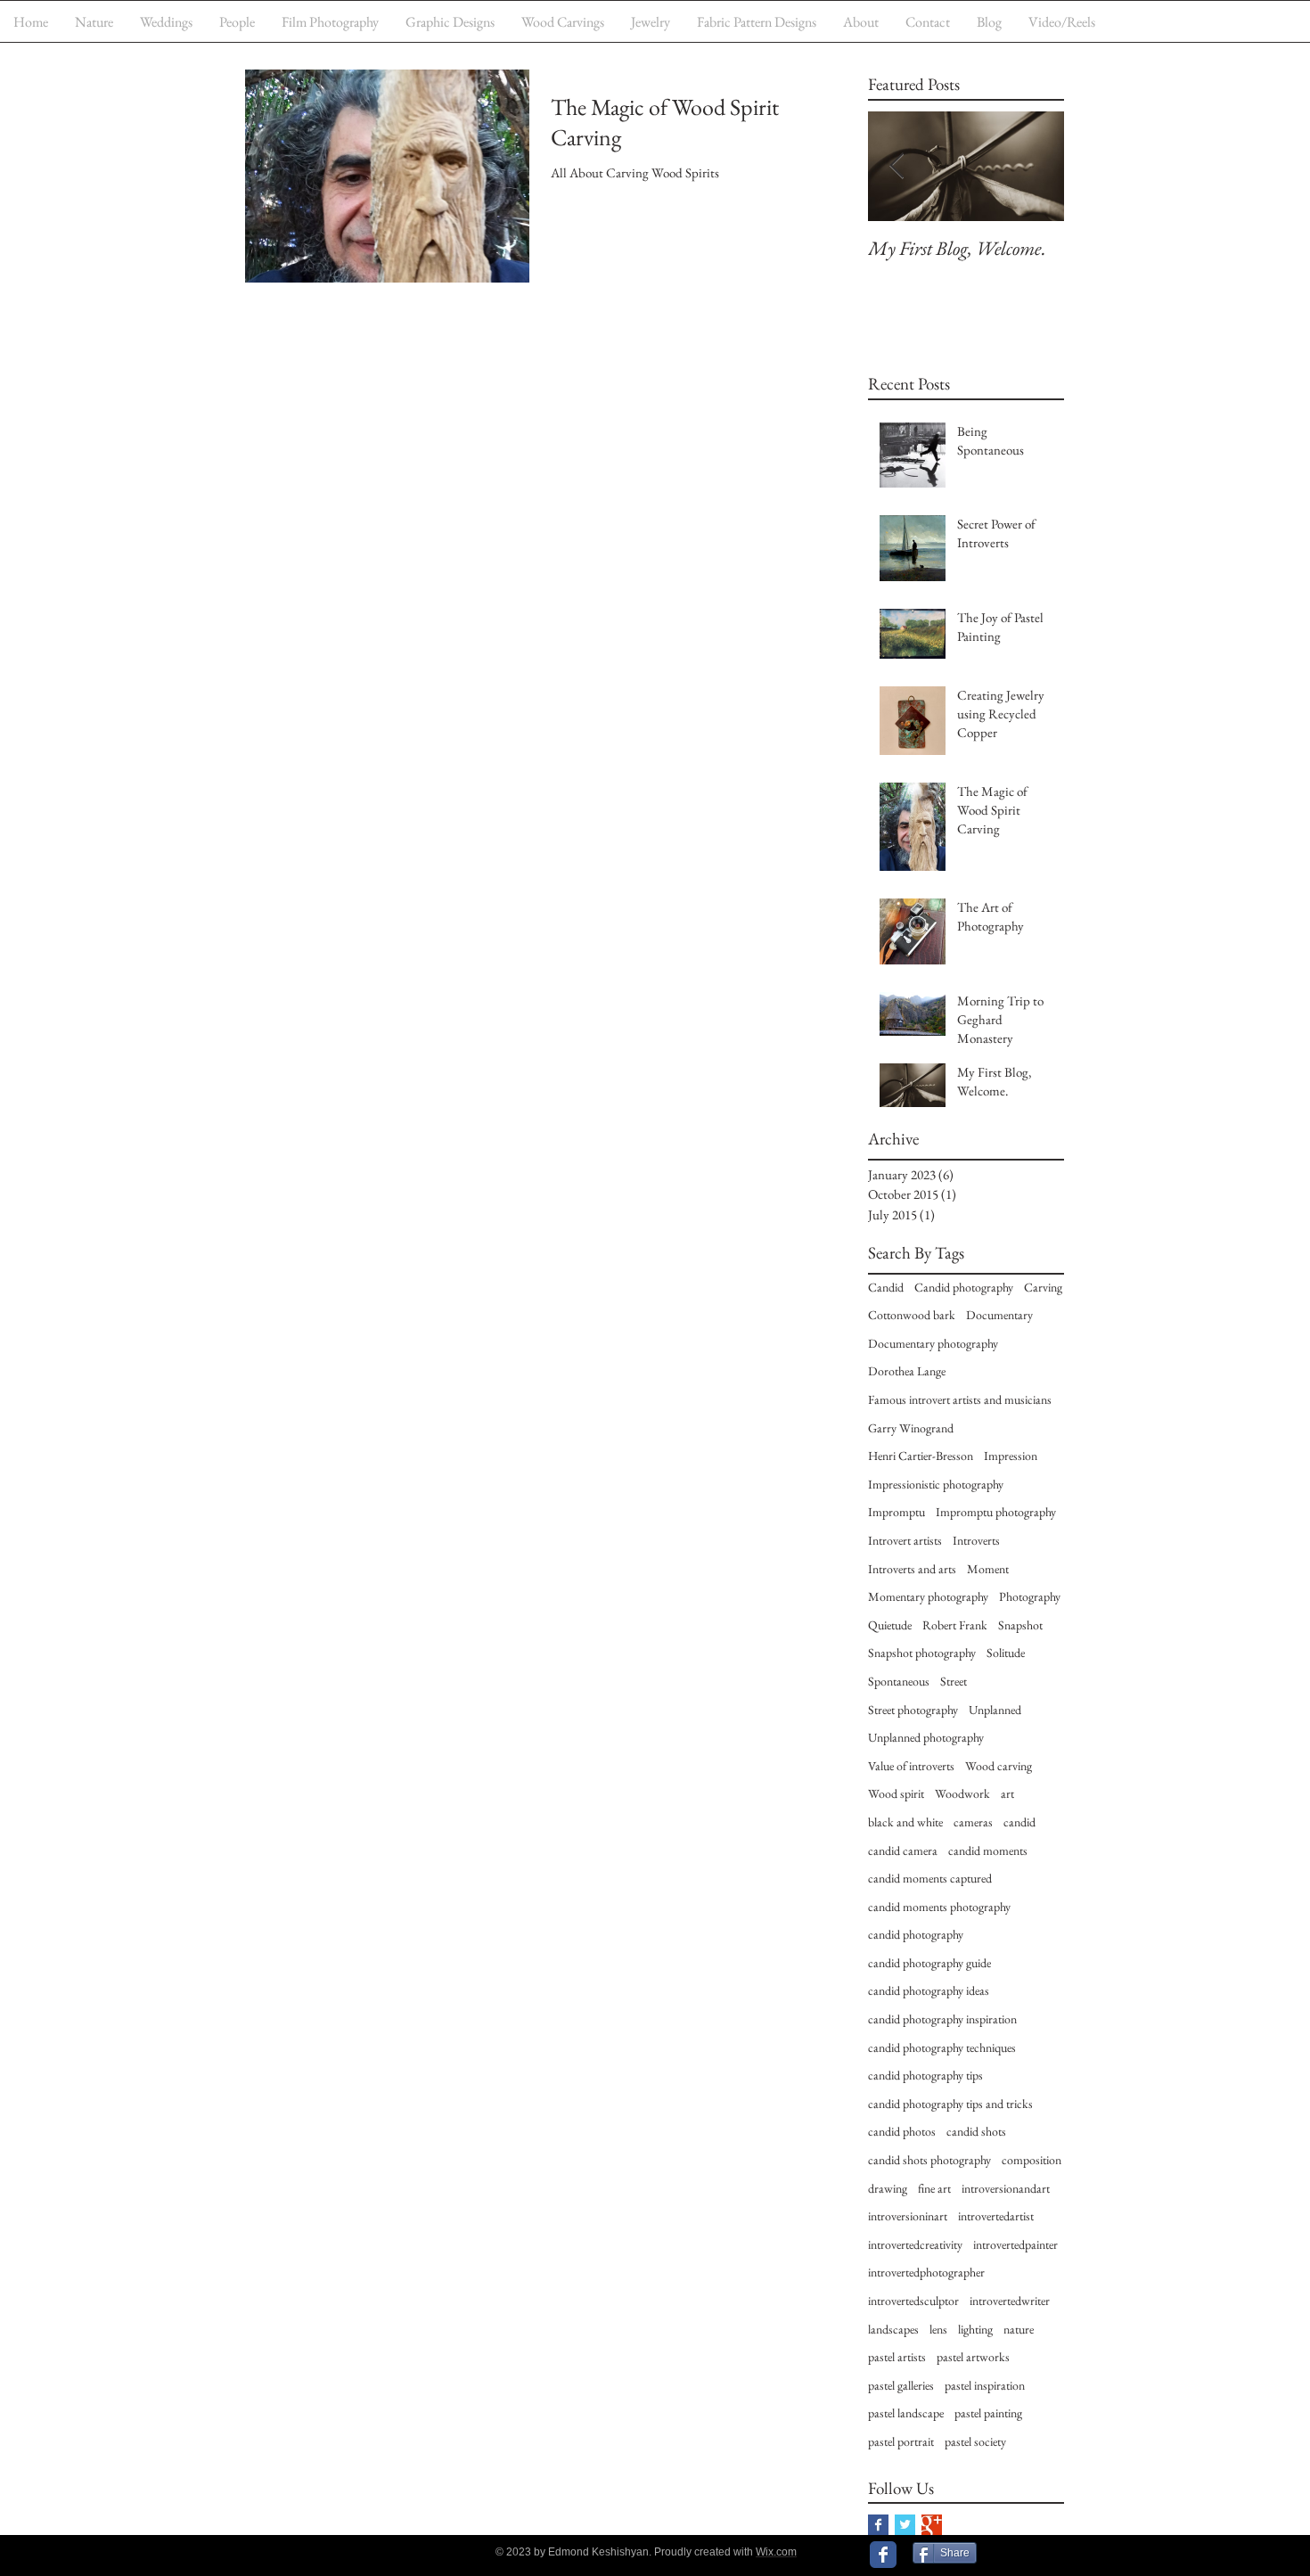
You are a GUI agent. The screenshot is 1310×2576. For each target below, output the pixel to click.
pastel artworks (973, 2357)
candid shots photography (929, 2160)
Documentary (999, 1315)
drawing (888, 2188)
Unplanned (995, 1710)
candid (1019, 1822)
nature (1019, 2329)
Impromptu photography (996, 1512)
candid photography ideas (929, 1990)
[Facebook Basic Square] (878, 2525)
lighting (975, 2329)
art (1007, 1793)
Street (954, 1681)
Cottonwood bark (912, 1315)
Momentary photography (928, 1596)
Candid (886, 1287)
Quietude (890, 1625)
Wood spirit (896, 1793)
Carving (1043, 1287)
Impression (1011, 1456)
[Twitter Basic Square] (905, 2525)
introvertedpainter (1015, 2244)
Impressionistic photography (936, 1484)
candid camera (903, 1850)
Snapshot (1020, 1625)
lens (938, 2329)
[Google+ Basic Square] (932, 2525)
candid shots (976, 2131)
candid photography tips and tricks (950, 2104)
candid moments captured (930, 1878)
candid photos (902, 2131)
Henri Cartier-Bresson (921, 1456)
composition (1032, 2160)
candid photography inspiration (942, 2019)
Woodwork (962, 1793)
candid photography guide (929, 1963)
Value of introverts (911, 1766)
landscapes (893, 2329)
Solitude (1006, 1653)
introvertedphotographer (926, 2272)
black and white (905, 1822)
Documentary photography (933, 1343)
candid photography (916, 1934)
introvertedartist (996, 2216)
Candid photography (964, 1287)
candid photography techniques (942, 2047)
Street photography (913, 1710)
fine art (934, 2188)
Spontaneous (899, 1681)
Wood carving (999, 1766)
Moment (988, 1569)
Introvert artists (905, 1540)
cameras (973, 1822)
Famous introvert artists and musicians (960, 1399)
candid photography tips (925, 2075)
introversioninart (908, 2216)
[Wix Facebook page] (883, 2555)
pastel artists (897, 2357)
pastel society (975, 2441)
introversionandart (1006, 2188)
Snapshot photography (922, 1653)
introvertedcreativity (915, 2244)
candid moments (988, 1850)
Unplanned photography (926, 1737)
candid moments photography (939, 1907)
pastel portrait (901, 2441)
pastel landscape (906, 2413)
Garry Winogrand (911, 1428)
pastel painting (988, 2413)
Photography (1030, 1596)
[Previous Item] (897, 166)
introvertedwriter (1010, 2301)
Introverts (976, 1540)
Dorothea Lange (907, 1371)
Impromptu (897, 1512)
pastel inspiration (985, 2385)
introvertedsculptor (913, 2301)
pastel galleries (901, 2385)
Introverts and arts (912, 1569)
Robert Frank (955, 1625)
